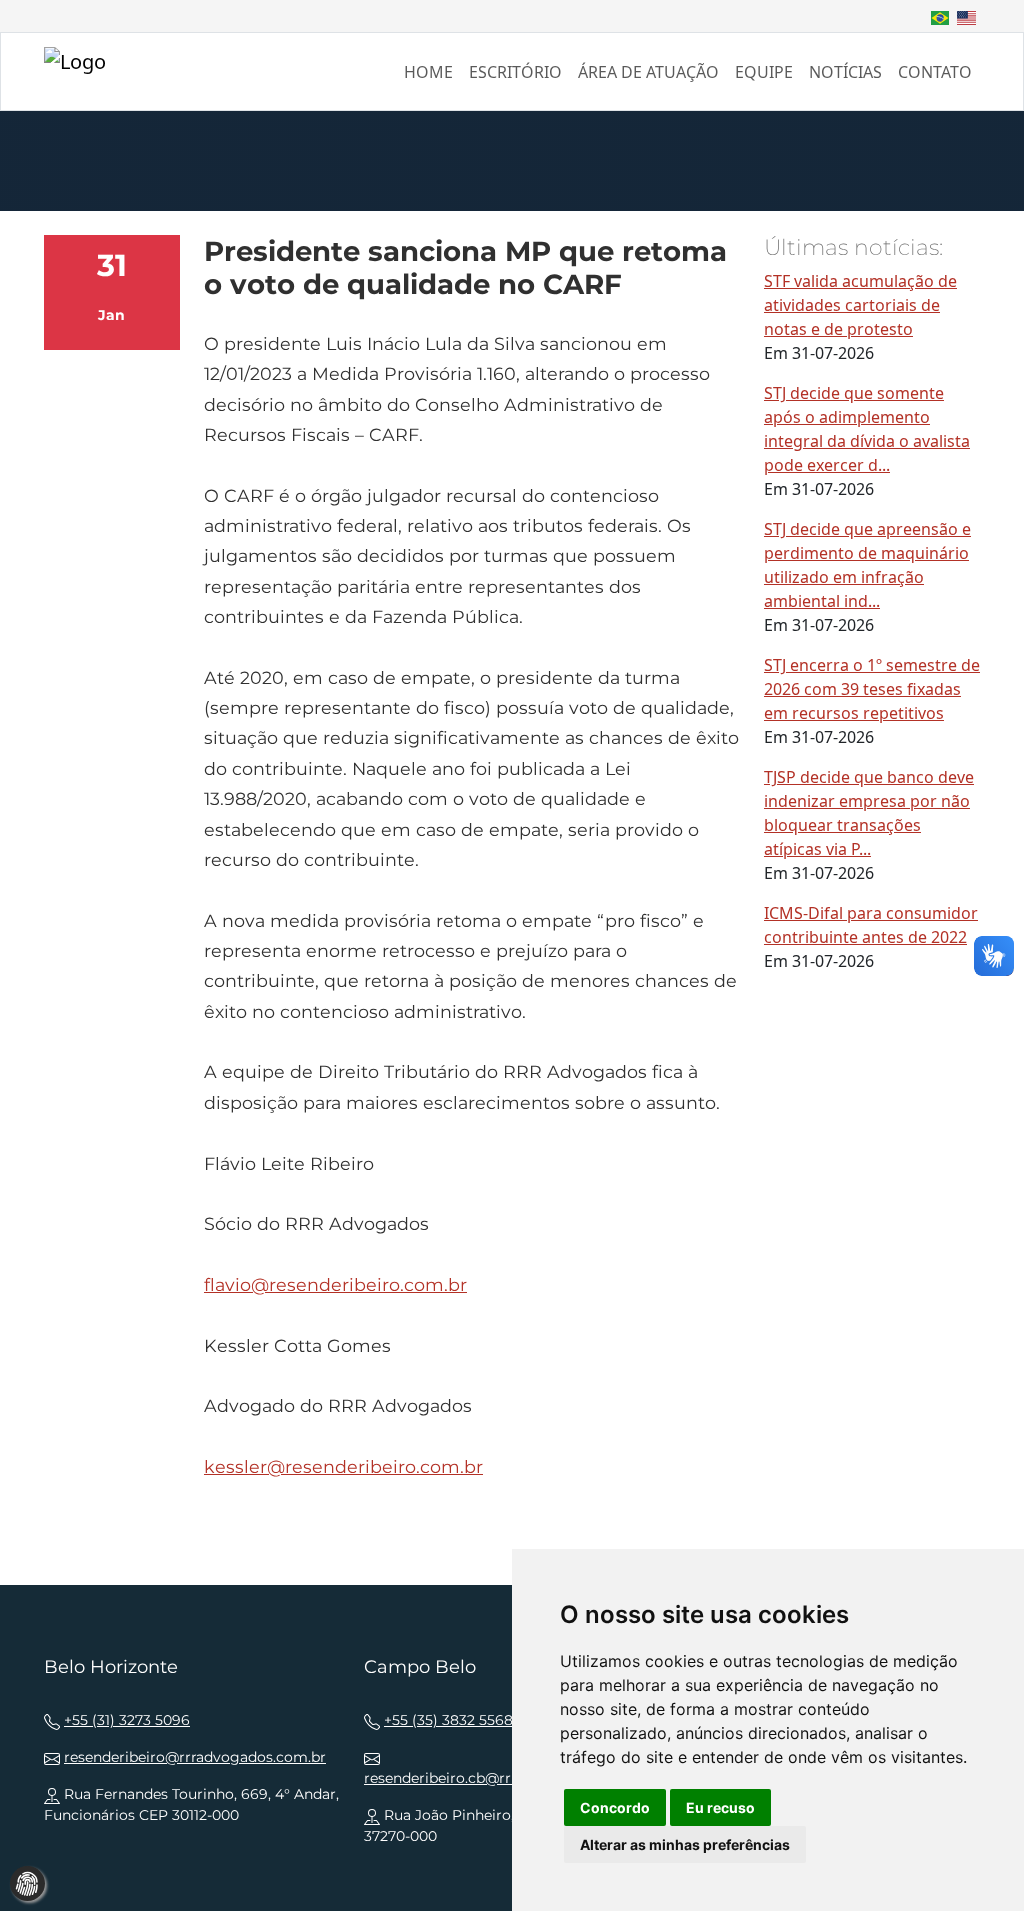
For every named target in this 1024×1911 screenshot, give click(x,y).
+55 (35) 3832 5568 (448, 1720)
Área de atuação (648, 72)
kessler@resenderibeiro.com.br (343, 1466)
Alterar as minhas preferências (685, 1844)
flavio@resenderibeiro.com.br (335, 1284)
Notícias (845, 72)
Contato (935, 72)
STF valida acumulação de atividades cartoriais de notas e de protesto (860, 305)
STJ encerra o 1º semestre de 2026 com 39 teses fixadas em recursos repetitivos (872, 689)
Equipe (764, 72)
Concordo (615, 1807)
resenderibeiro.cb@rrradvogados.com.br (505, 1778)
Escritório (515, 72)
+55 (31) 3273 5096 (127, 1720)
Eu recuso (720, 1807)
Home (428, 72)
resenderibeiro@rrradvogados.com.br (195, 1757)
